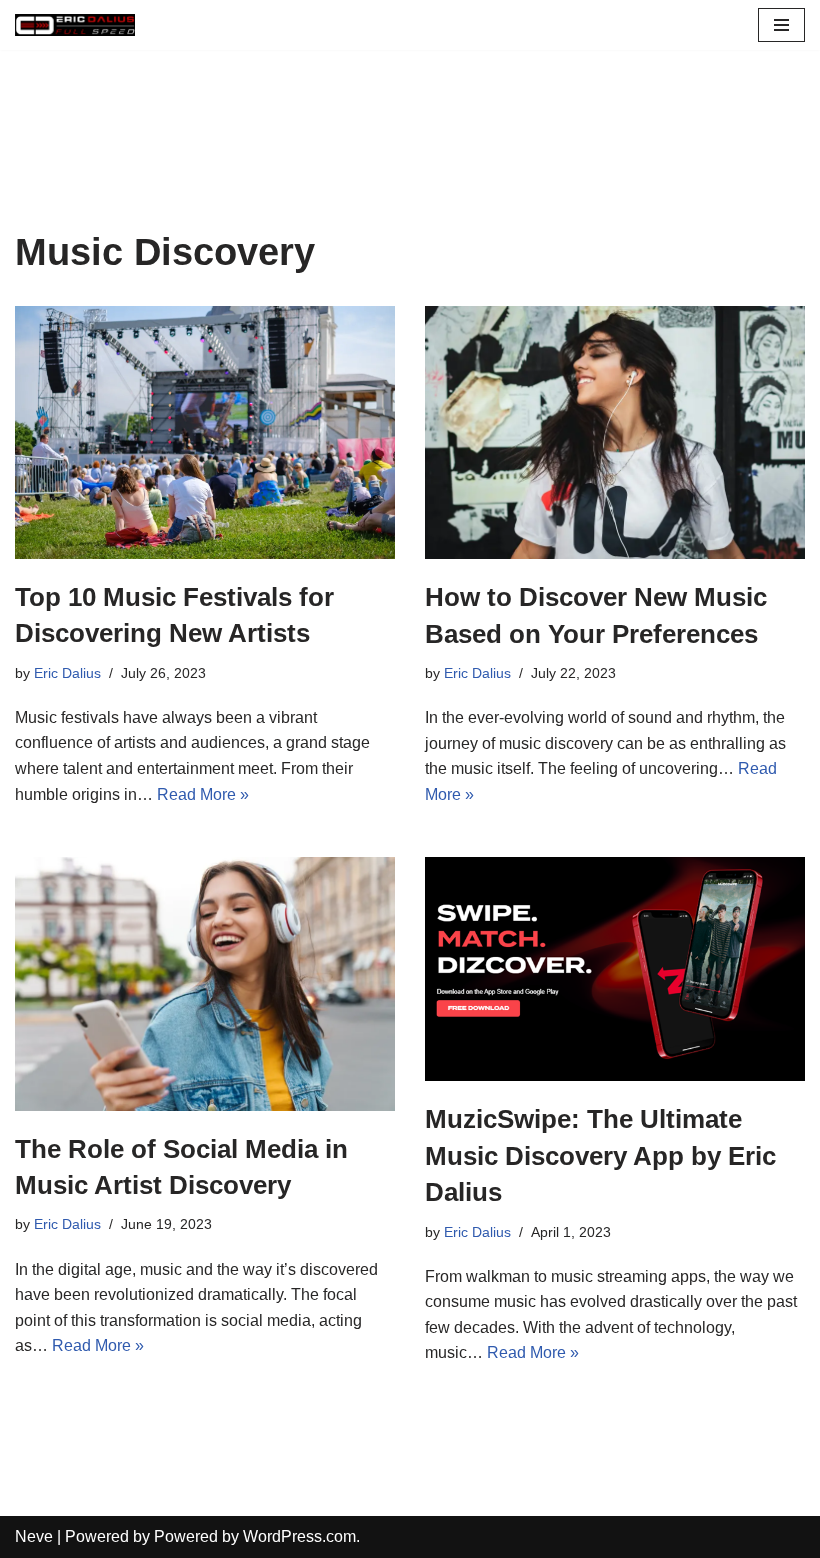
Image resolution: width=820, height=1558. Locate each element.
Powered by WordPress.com (255, 1536)
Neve (34, 1536)
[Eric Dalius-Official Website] (75, 25)
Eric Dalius (67, 673)
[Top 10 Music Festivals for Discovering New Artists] (205, 432)
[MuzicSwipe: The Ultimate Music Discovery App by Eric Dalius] (615, 969)
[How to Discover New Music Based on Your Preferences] (615, 432)
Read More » (203, 794)
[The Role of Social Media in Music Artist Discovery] (205, 983)
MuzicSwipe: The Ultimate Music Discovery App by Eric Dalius (600, 1155)
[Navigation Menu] (781, 25)
